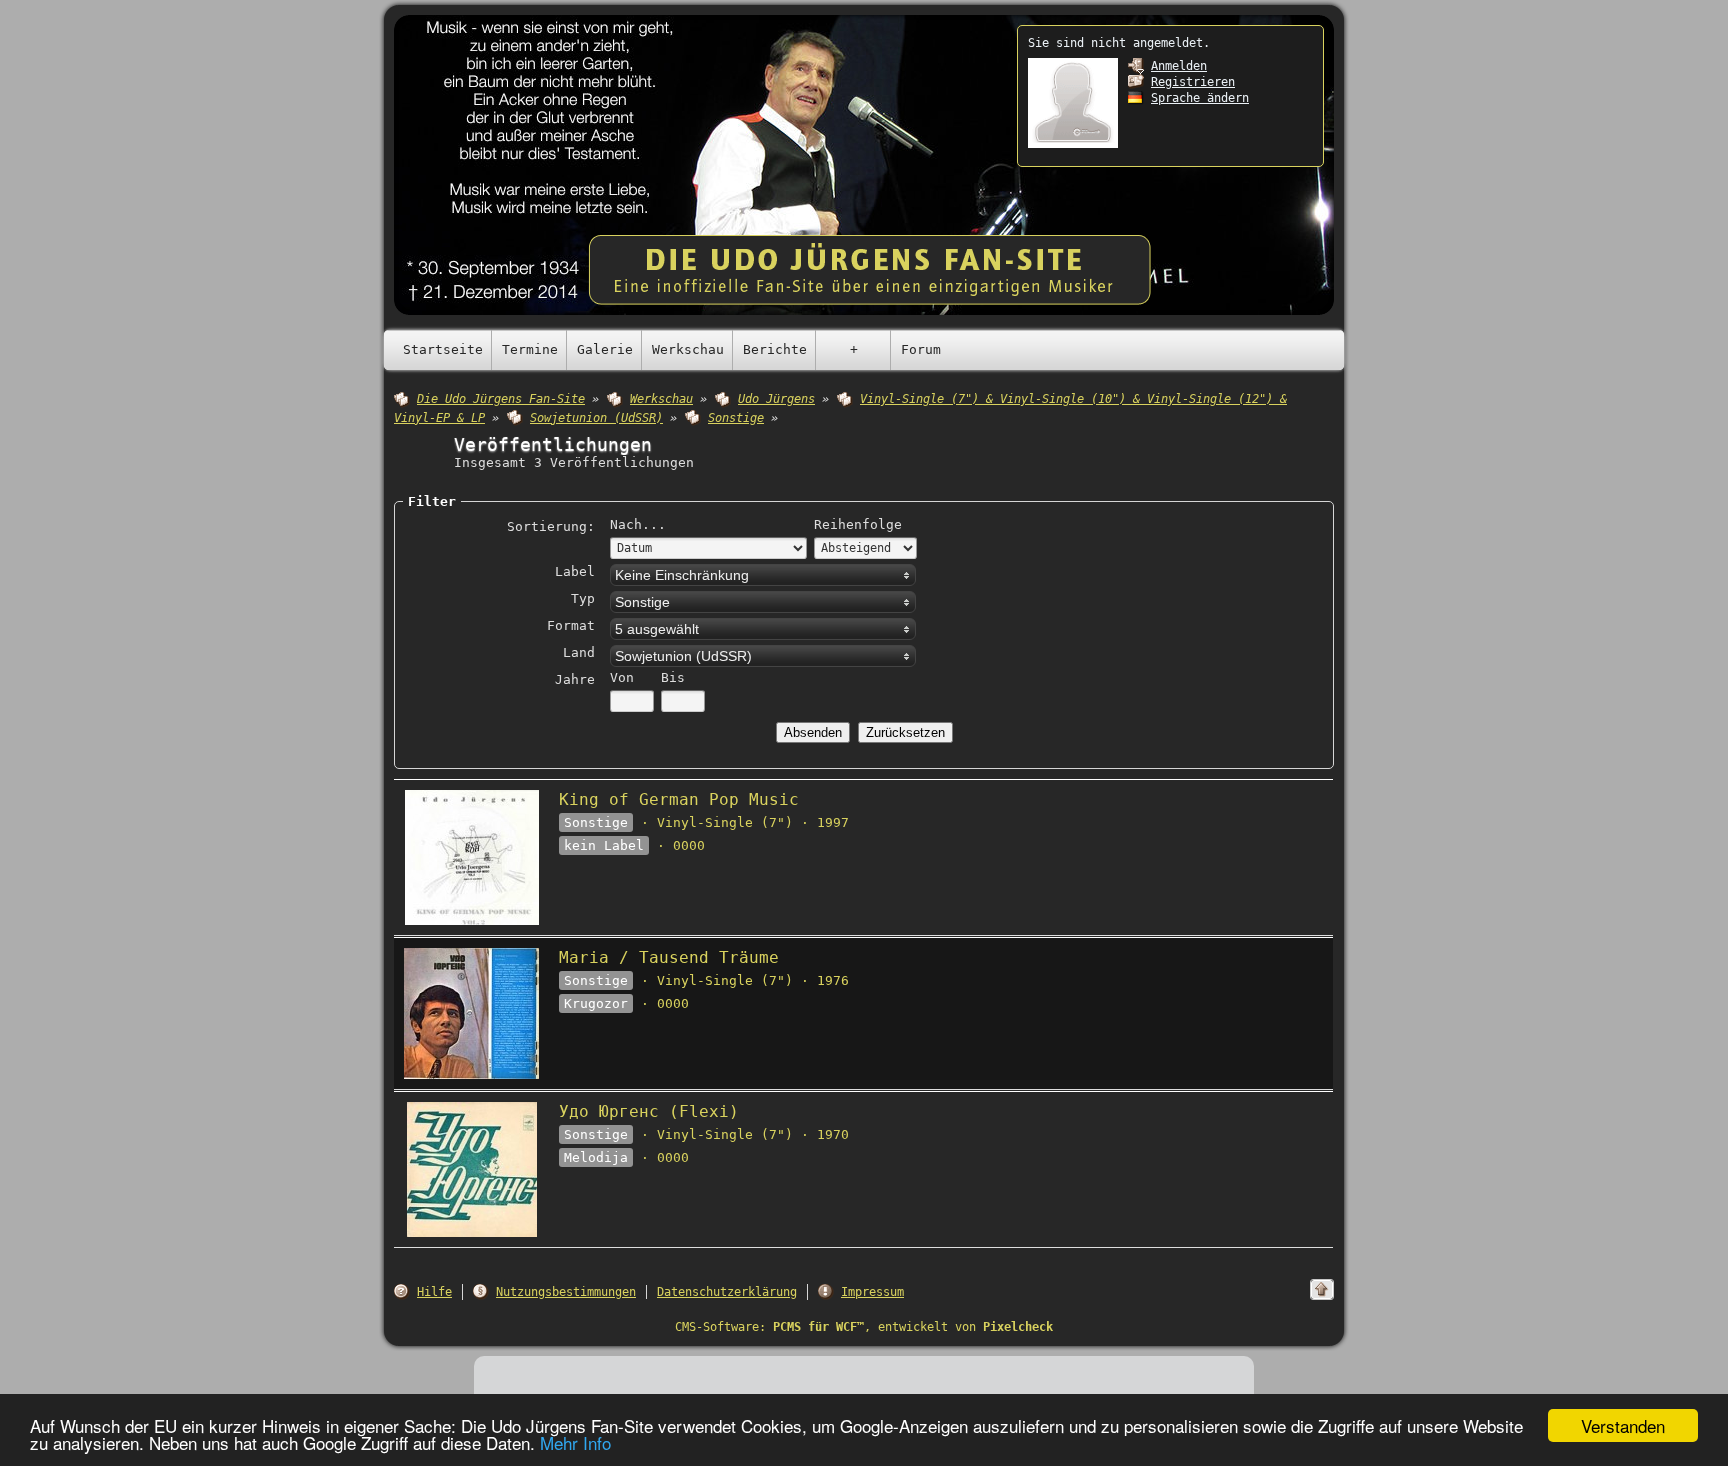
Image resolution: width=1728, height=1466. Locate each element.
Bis (673, 677)
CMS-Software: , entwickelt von (864, 1327)
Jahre (575, 679)
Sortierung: (551, 526)
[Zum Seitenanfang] (1322, 1289)
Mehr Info (575, 1442)
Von (622, 677)
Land (579, 652)
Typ (583, 598)
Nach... (638, 524)
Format (571, 625)
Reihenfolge (858, 524)
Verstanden (1623, 1425)
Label (575, 571)
